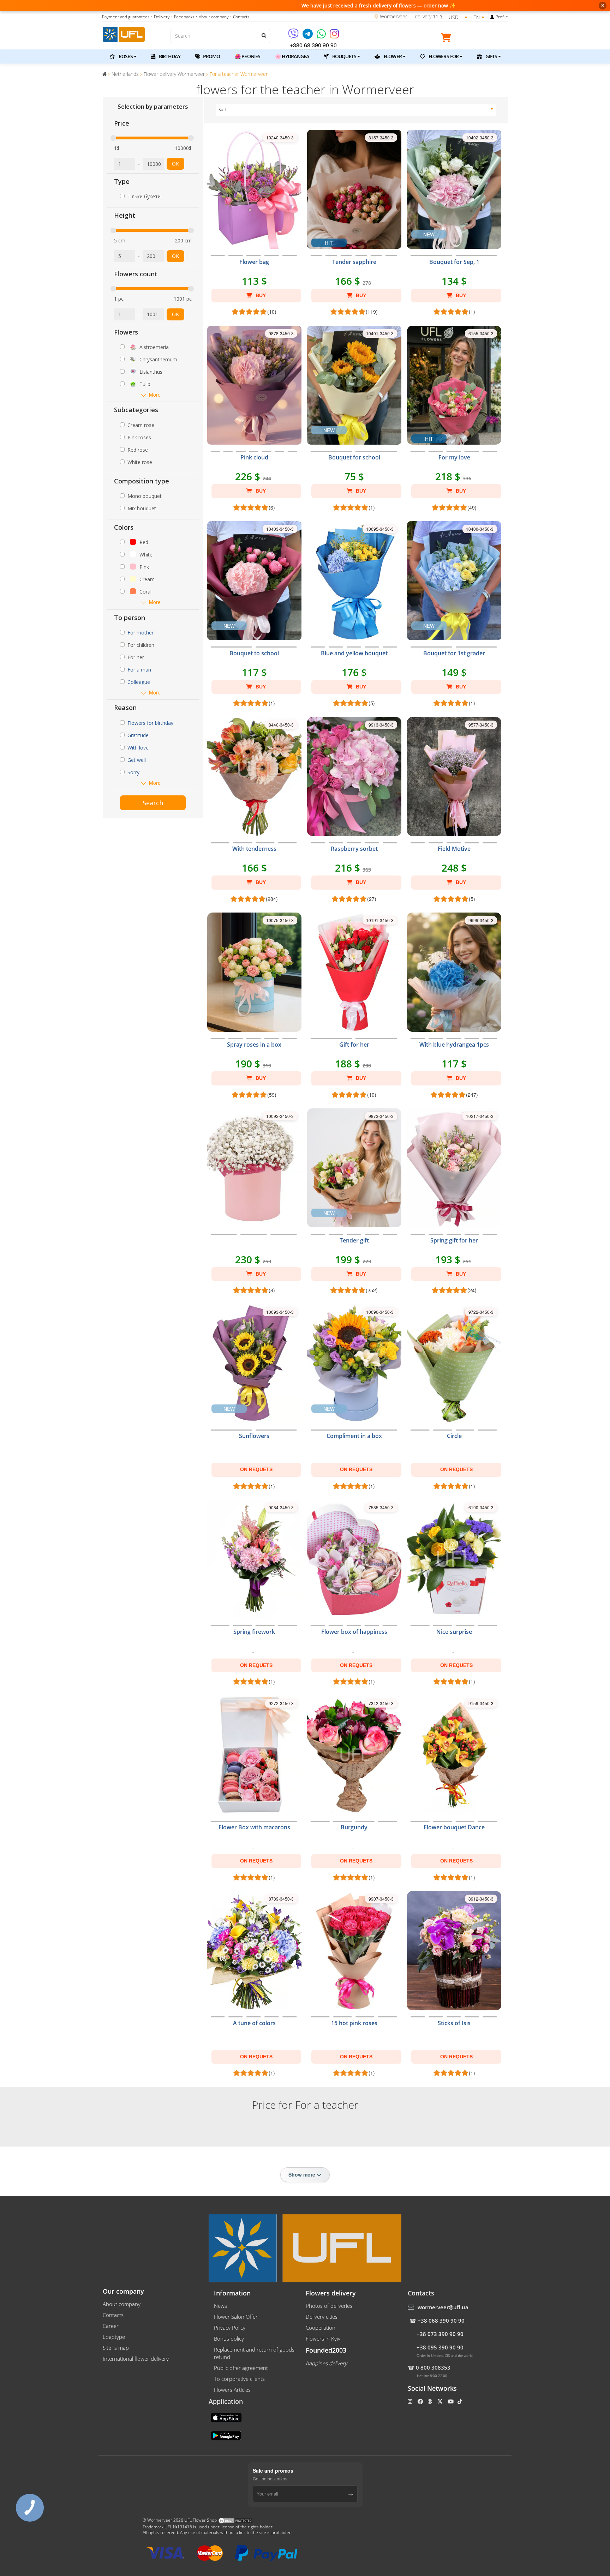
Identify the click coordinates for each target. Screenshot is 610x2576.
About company (122, 2304)
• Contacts (240, 17)
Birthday (169, 56)
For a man (139, 670)
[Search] (263, 35)
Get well (137, 760)
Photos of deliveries (329, 2306)
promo (211, 56)
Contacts (113, 2315)
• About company (212, 17)
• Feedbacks (183, 17)
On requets (256, 1469)
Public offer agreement (241, 2368)
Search (153, 803)
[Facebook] (421, 2401)
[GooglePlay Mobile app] (227, 2435)
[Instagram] (334, 36)
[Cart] (448, 39)
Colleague (139, 682)
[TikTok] (461, 2401)
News (220, 2306)
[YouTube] (451, 2401)
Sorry (133, 772)
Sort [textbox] (223, 110)
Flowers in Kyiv (323, 2339)
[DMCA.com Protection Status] (235, 2520)
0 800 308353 (433, 2367)
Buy (260, 295)
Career (111, 2326)
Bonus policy (229, 2339)
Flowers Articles (232, 2390)
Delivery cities (322, 2317)
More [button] (155, 395)
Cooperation (321, 2328)
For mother (140, 633)
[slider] (113, 138)
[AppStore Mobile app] (227, 2417)
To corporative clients (239, 2379)
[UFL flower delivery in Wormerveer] (124, 34)
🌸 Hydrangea (292, 56)
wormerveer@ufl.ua (443, 2307)
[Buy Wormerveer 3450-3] (254, 1245)
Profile (502, 17)
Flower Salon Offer (236, 2317)
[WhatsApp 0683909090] (322, 36)
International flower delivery (136, 2359)
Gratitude (138, 735)
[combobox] (356, 110)
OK (175, 164)
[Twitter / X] (441, 2401)
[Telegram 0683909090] (308, 36)
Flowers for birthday (150, 723)
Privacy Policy (230, 2328)
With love (138, 748)
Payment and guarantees (126, 17)
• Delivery (160, 17)
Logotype (114, 2337)
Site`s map (116, 2348)
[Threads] (430, 2401)
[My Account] (492, 17)
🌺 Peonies (247, 56)
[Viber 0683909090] (294, 36)
